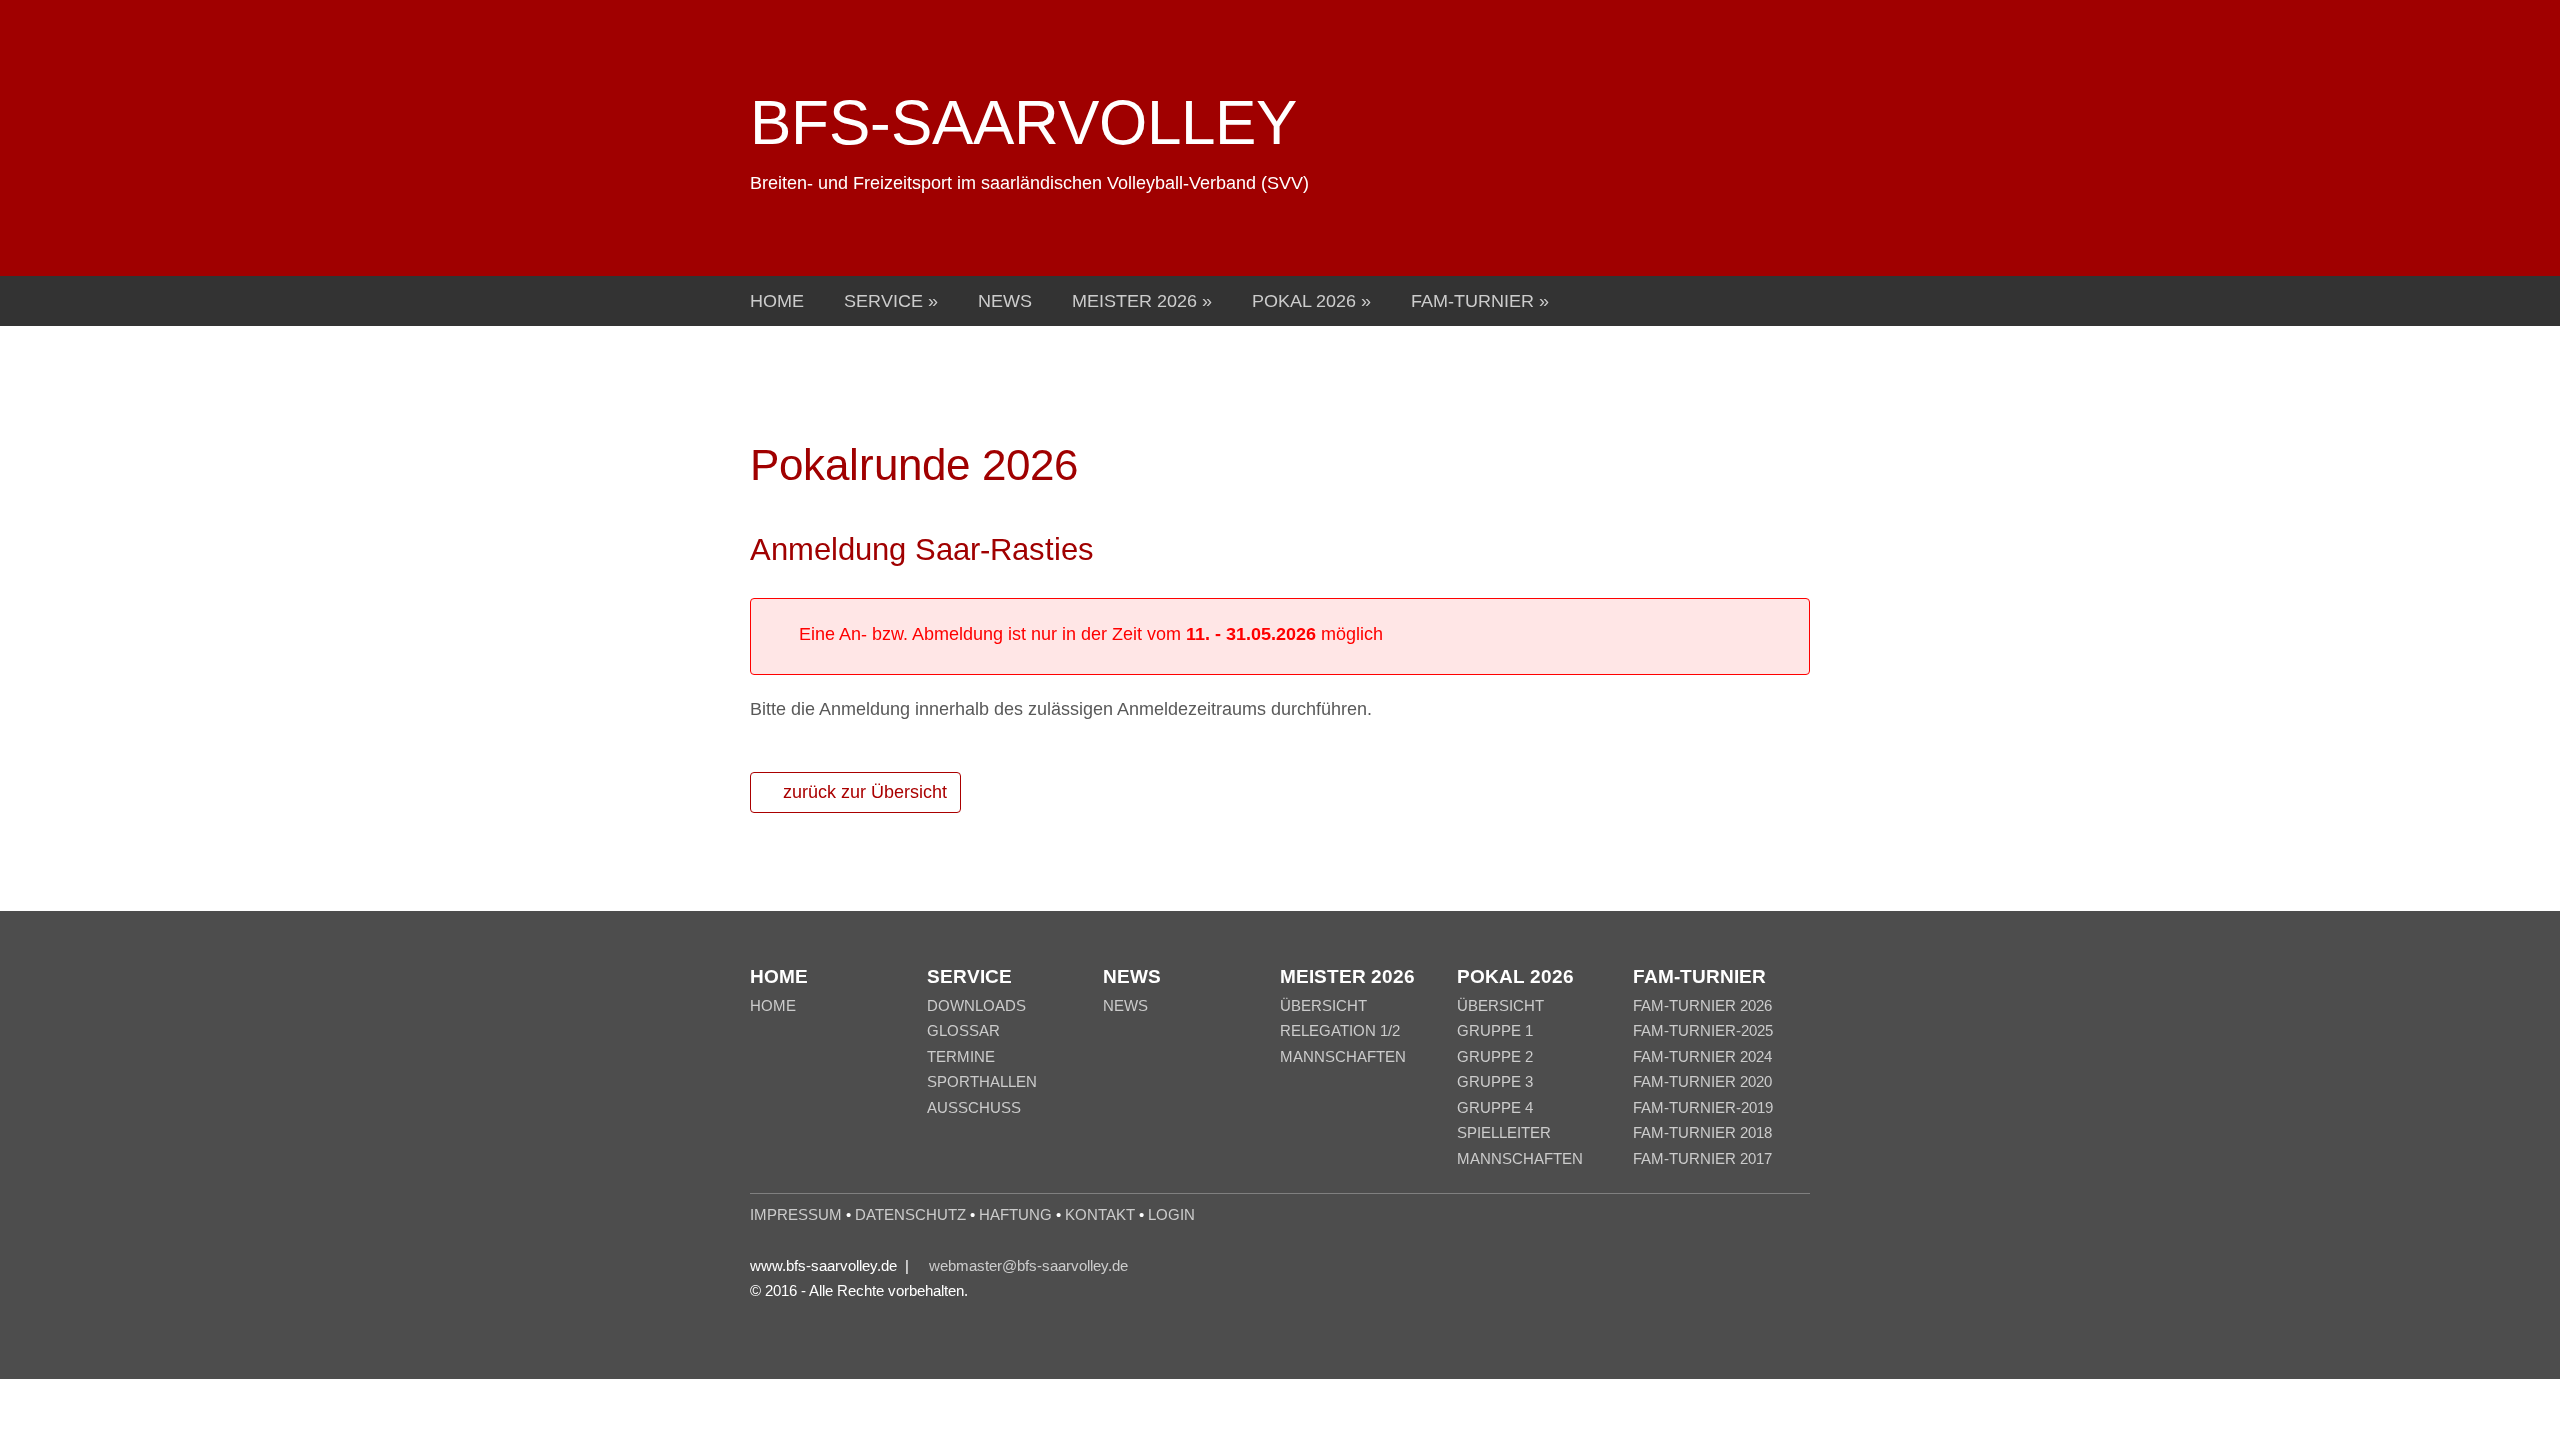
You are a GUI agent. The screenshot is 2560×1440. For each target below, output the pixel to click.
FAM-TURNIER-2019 (1703, 1107)
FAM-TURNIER (1475, 301)
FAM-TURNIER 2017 (1702, 1158)
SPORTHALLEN (982, 1081)
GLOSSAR (963, 1030)
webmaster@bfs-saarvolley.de (1028, 1265)
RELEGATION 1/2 (1340, 1030)
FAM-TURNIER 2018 (1702, 1132)
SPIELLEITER (1504, 1132)
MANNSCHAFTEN (1343, 1056)
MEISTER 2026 (1137, 301)
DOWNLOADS (976, 1005)
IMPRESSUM (796, 1214)
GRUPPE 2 (1495, 1056)
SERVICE (886, 301)
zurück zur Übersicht (862, 792)
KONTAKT (1100, 1214)
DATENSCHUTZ (910, 1214)
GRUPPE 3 (1495, 1081)
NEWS (1005, 301)
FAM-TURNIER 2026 (1702, 1005)
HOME (777, 301)
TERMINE (961, 1056)
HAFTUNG (1015, 1214)
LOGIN (1171, 1214)
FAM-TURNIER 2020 (1702, 1081)
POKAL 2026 (1306, 301)
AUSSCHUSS (974, 1107)
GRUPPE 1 (1495, 1030)
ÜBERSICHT (1323, 1005)
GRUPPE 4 (1495, 1107)
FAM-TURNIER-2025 (1703, 1030)
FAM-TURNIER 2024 (1702, 1056)
